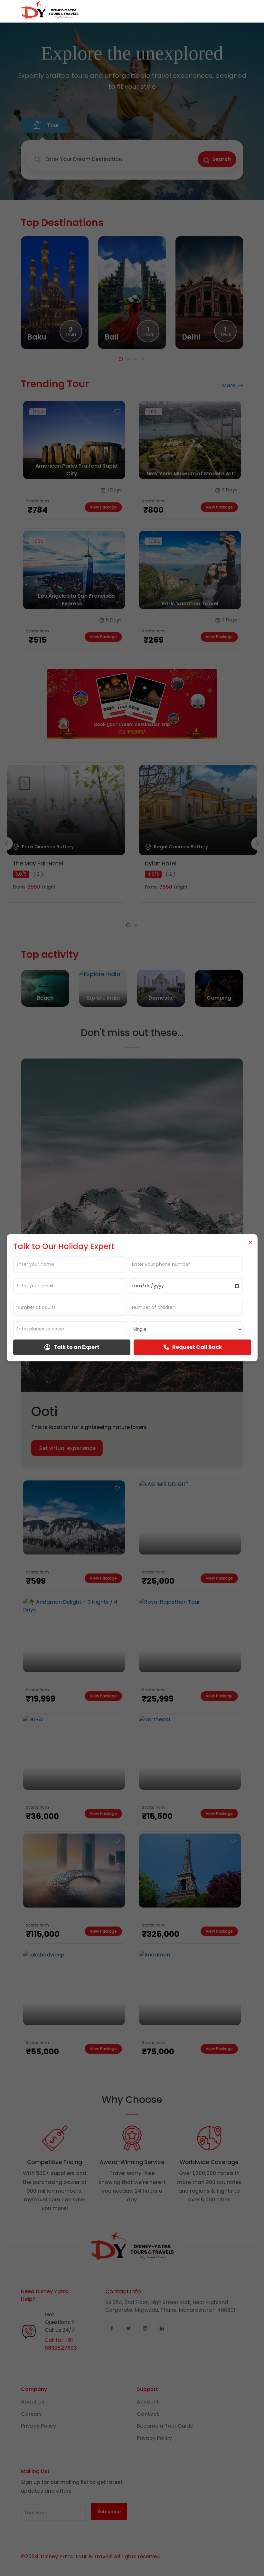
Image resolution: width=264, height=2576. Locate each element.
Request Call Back (197, 1347)
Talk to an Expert (76, 1347)
